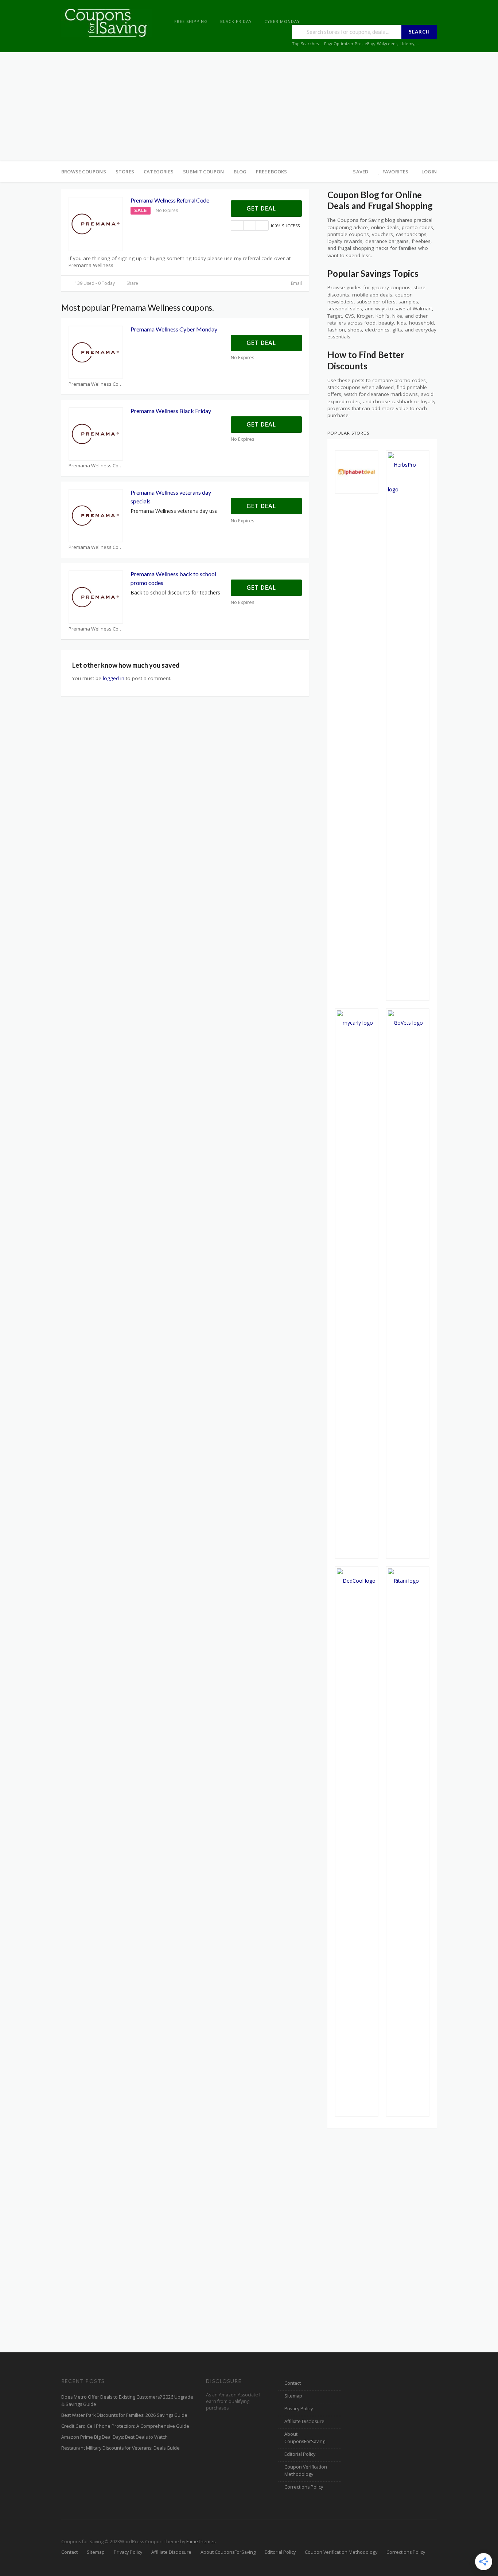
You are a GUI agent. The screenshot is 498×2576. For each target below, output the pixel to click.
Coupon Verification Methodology (306, 2471)
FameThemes (201, 2542)
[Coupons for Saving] (107, 22)
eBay (369, 44)
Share (132, 283)
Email (296, 283)
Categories (159, 172)
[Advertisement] (249, 107)
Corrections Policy (304, 2487)
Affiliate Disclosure (304, 2421)
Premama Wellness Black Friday (171, 411)
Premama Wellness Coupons (96, 384)
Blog (240, 172)
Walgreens (387, 44)
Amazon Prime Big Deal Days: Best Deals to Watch (114, 2437)
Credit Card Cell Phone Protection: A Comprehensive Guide (125, 2426)
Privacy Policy (299, 2409)
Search (419, 32)
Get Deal (262, 208)
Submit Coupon (204, 172)
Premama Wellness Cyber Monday (174, 329)
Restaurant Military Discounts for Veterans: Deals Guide (120, 2448)
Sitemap (293, 2396)
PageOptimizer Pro (343, 44)
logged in (114, 678)
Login (429, 172)
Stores (125, 172)
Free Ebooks (271, 172)
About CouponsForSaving (305, 2438)
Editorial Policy (300, 2454)
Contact (293, 2383)
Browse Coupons (84, 172)
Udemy (407, 44)
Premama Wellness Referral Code (170, 200)
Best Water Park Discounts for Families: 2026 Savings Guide (124, 2415)
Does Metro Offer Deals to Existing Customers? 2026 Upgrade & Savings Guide (127, 2401)
